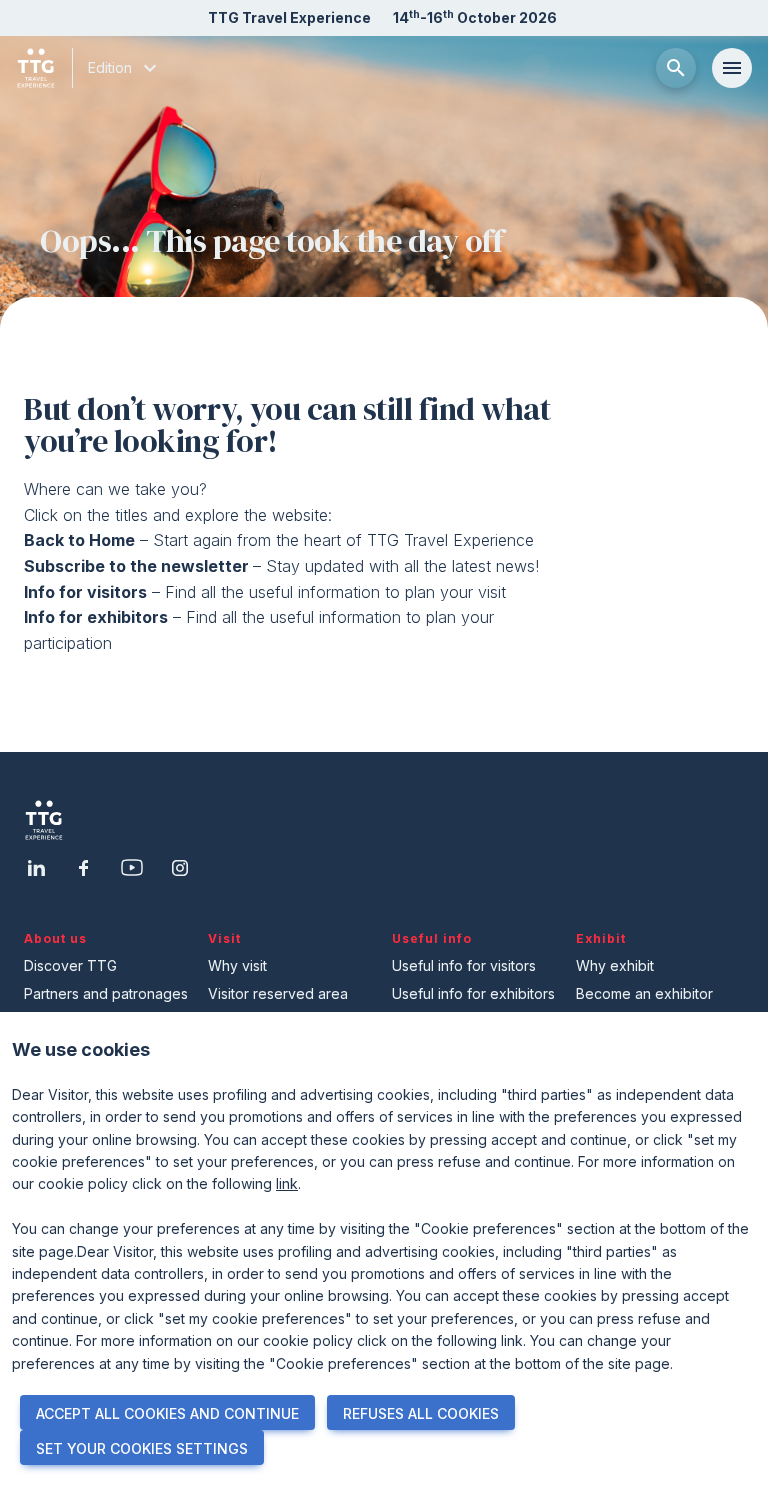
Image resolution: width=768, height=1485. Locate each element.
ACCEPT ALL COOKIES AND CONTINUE (167, 1413)
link (287, 1183)
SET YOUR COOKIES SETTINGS (142, 1448)
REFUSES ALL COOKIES (421, 1413)
